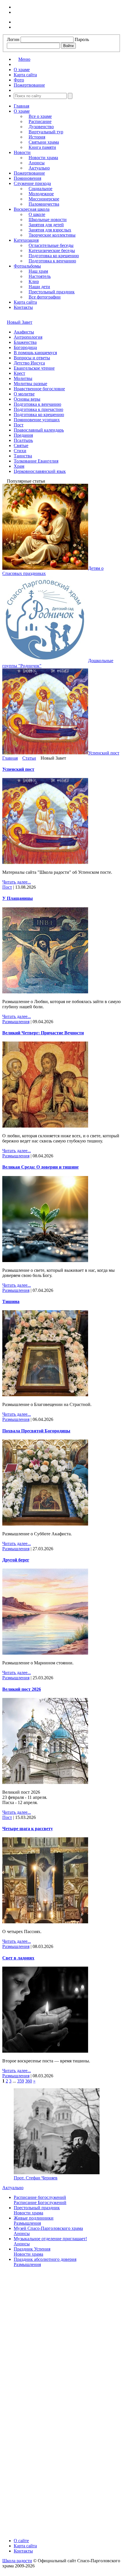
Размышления (16, 1022)
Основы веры (27, 399)
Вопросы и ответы (32, 358)
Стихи (20, 451)
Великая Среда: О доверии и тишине (40, 1167)
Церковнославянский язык (40, 471)
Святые (21, 445)
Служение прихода (32, 183)
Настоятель (40, 276)
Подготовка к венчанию (52, 261)
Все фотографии (45, 297)
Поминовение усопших (37, 420)
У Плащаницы (18, 898)
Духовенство (41, 127)
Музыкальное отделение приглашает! (50, 2239)
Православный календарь (39, 430)
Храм (19, 466)
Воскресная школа (32, 209)
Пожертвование (29, 173)
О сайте (21, 2541)
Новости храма (43, 158)
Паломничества (44, 204)
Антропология (28, 337)
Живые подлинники (34, 2218)
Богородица (25, 347)
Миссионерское (44, 199)
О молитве (24, 394)
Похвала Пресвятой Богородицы (36, 1431)
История (37, 137)
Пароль (82, 39)
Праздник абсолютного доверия (45, 2259)
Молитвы (23, 378)
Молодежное (41, 194)
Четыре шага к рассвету (28, 1829)
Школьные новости (48, 220)
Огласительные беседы (51, 245)
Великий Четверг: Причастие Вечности (43, 1033)
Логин (13, 39)
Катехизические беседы (52, 250)
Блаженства (25, 342)
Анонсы (37, 163)
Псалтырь (23, 440)
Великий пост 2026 (22, 1689)
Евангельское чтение (34, 368)
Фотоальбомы (27, 266)
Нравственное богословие (39, 389)
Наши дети (39, 287)
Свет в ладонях (18, 1958)
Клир (34, 281)
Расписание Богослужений (40, 2202)
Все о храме (40, 116)
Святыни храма (44, 142)
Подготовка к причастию (38, 409)
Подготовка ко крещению (54, 256)
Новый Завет (20, 322)
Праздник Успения (32, 2249)
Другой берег (16, 1560)
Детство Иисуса (29, 363)
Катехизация (26, 240)
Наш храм (38, 271)
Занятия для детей (46, 225)
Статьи (29, 758)
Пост (19, 425)
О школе (37, 214)
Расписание (40, 121)
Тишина (11, 1301)
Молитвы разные (30, 384)
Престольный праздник (52, 292)
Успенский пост (18, 769)
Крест (19, 373)
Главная (21, 106)
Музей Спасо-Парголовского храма (48, 2228)
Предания (23, 435)
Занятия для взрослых (50, 230)
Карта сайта (25, 302)
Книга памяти (42, 147)
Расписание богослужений (40, 2197)
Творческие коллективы (52, 235)
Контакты (23, 307)
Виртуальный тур (46, 132)
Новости (22, 152)
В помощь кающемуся (35, 353)
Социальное (40, 189)
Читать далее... (17, 882)
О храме (22, 111)
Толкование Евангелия (36, 461)
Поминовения (27, 178)
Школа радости (17, 2561)
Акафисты (24, 332)
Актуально (39, 168)
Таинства (23, 456)
